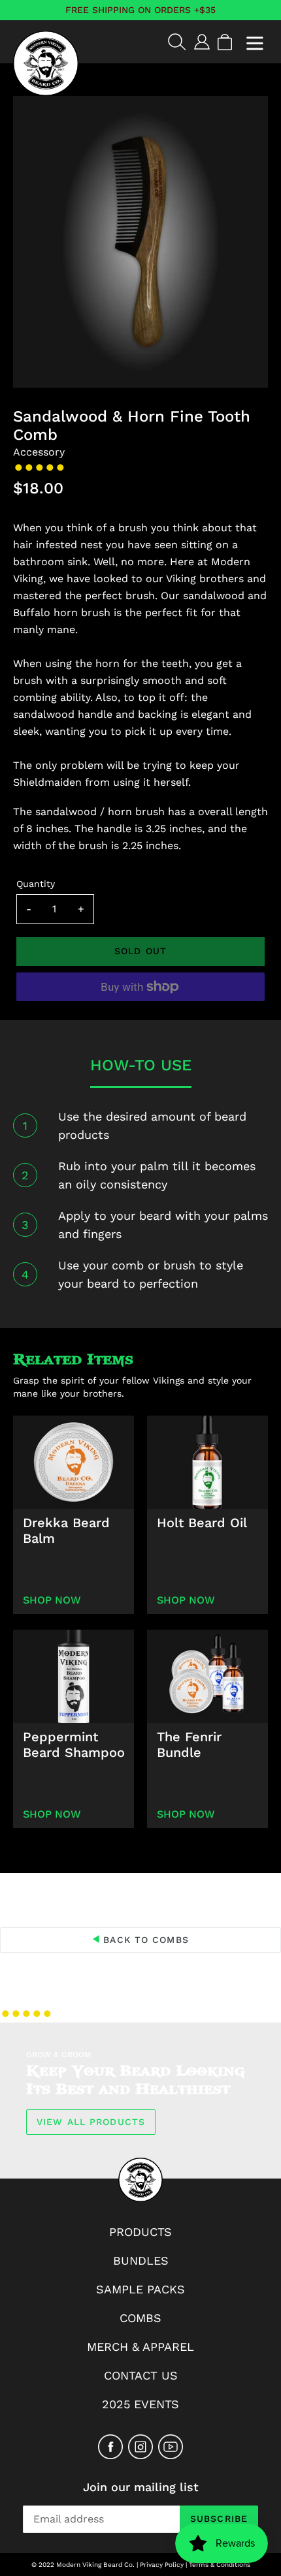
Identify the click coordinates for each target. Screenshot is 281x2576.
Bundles (141, 2260)
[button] (41, 468)
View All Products (91, 2122)
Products (140, 2232)
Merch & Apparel (140, 2347)
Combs (140, 2318)
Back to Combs (144, 1940)
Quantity (36, 884)
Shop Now (52, 1600)
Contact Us (141, 2375)
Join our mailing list (141, 2487)
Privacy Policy (162, 2565)
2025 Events (140, 2404)
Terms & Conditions (220, 2565)
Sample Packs (140, 2289)
